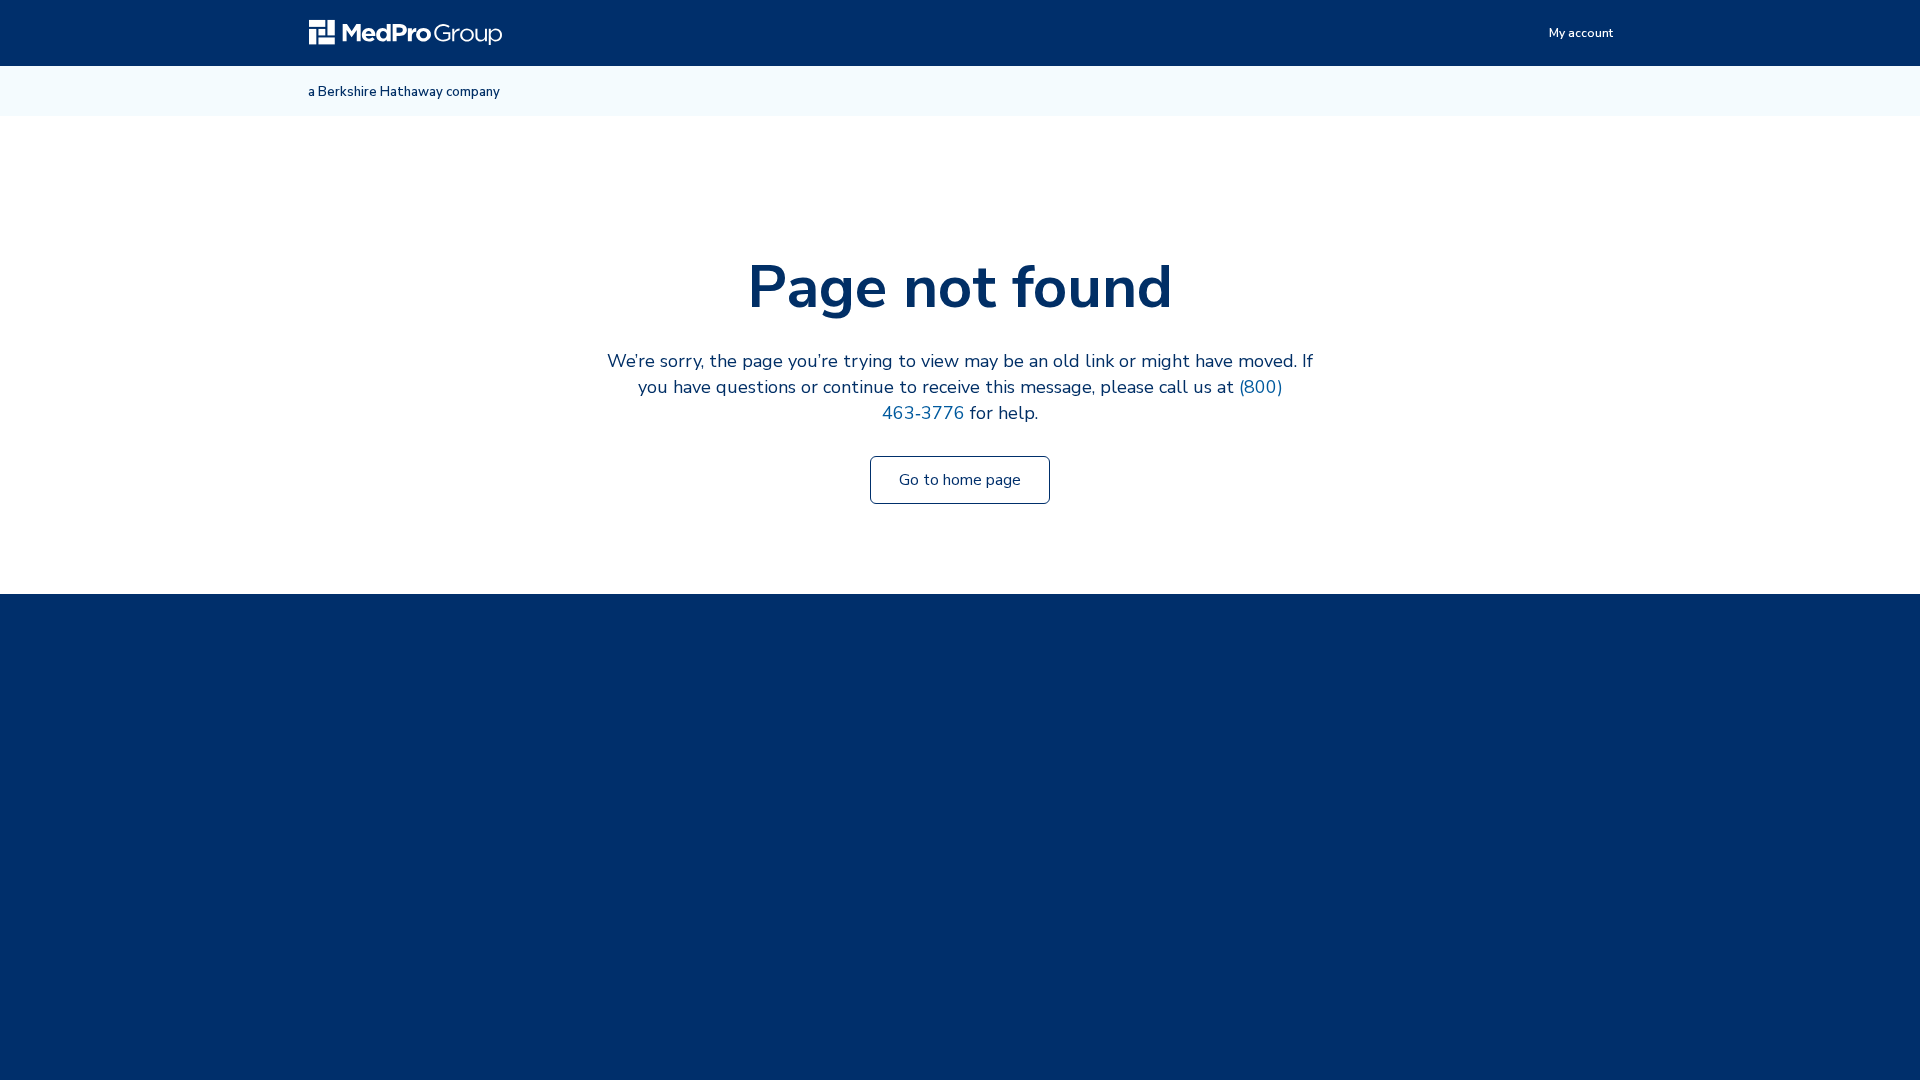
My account (1581, 33)
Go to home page (960, 480)
